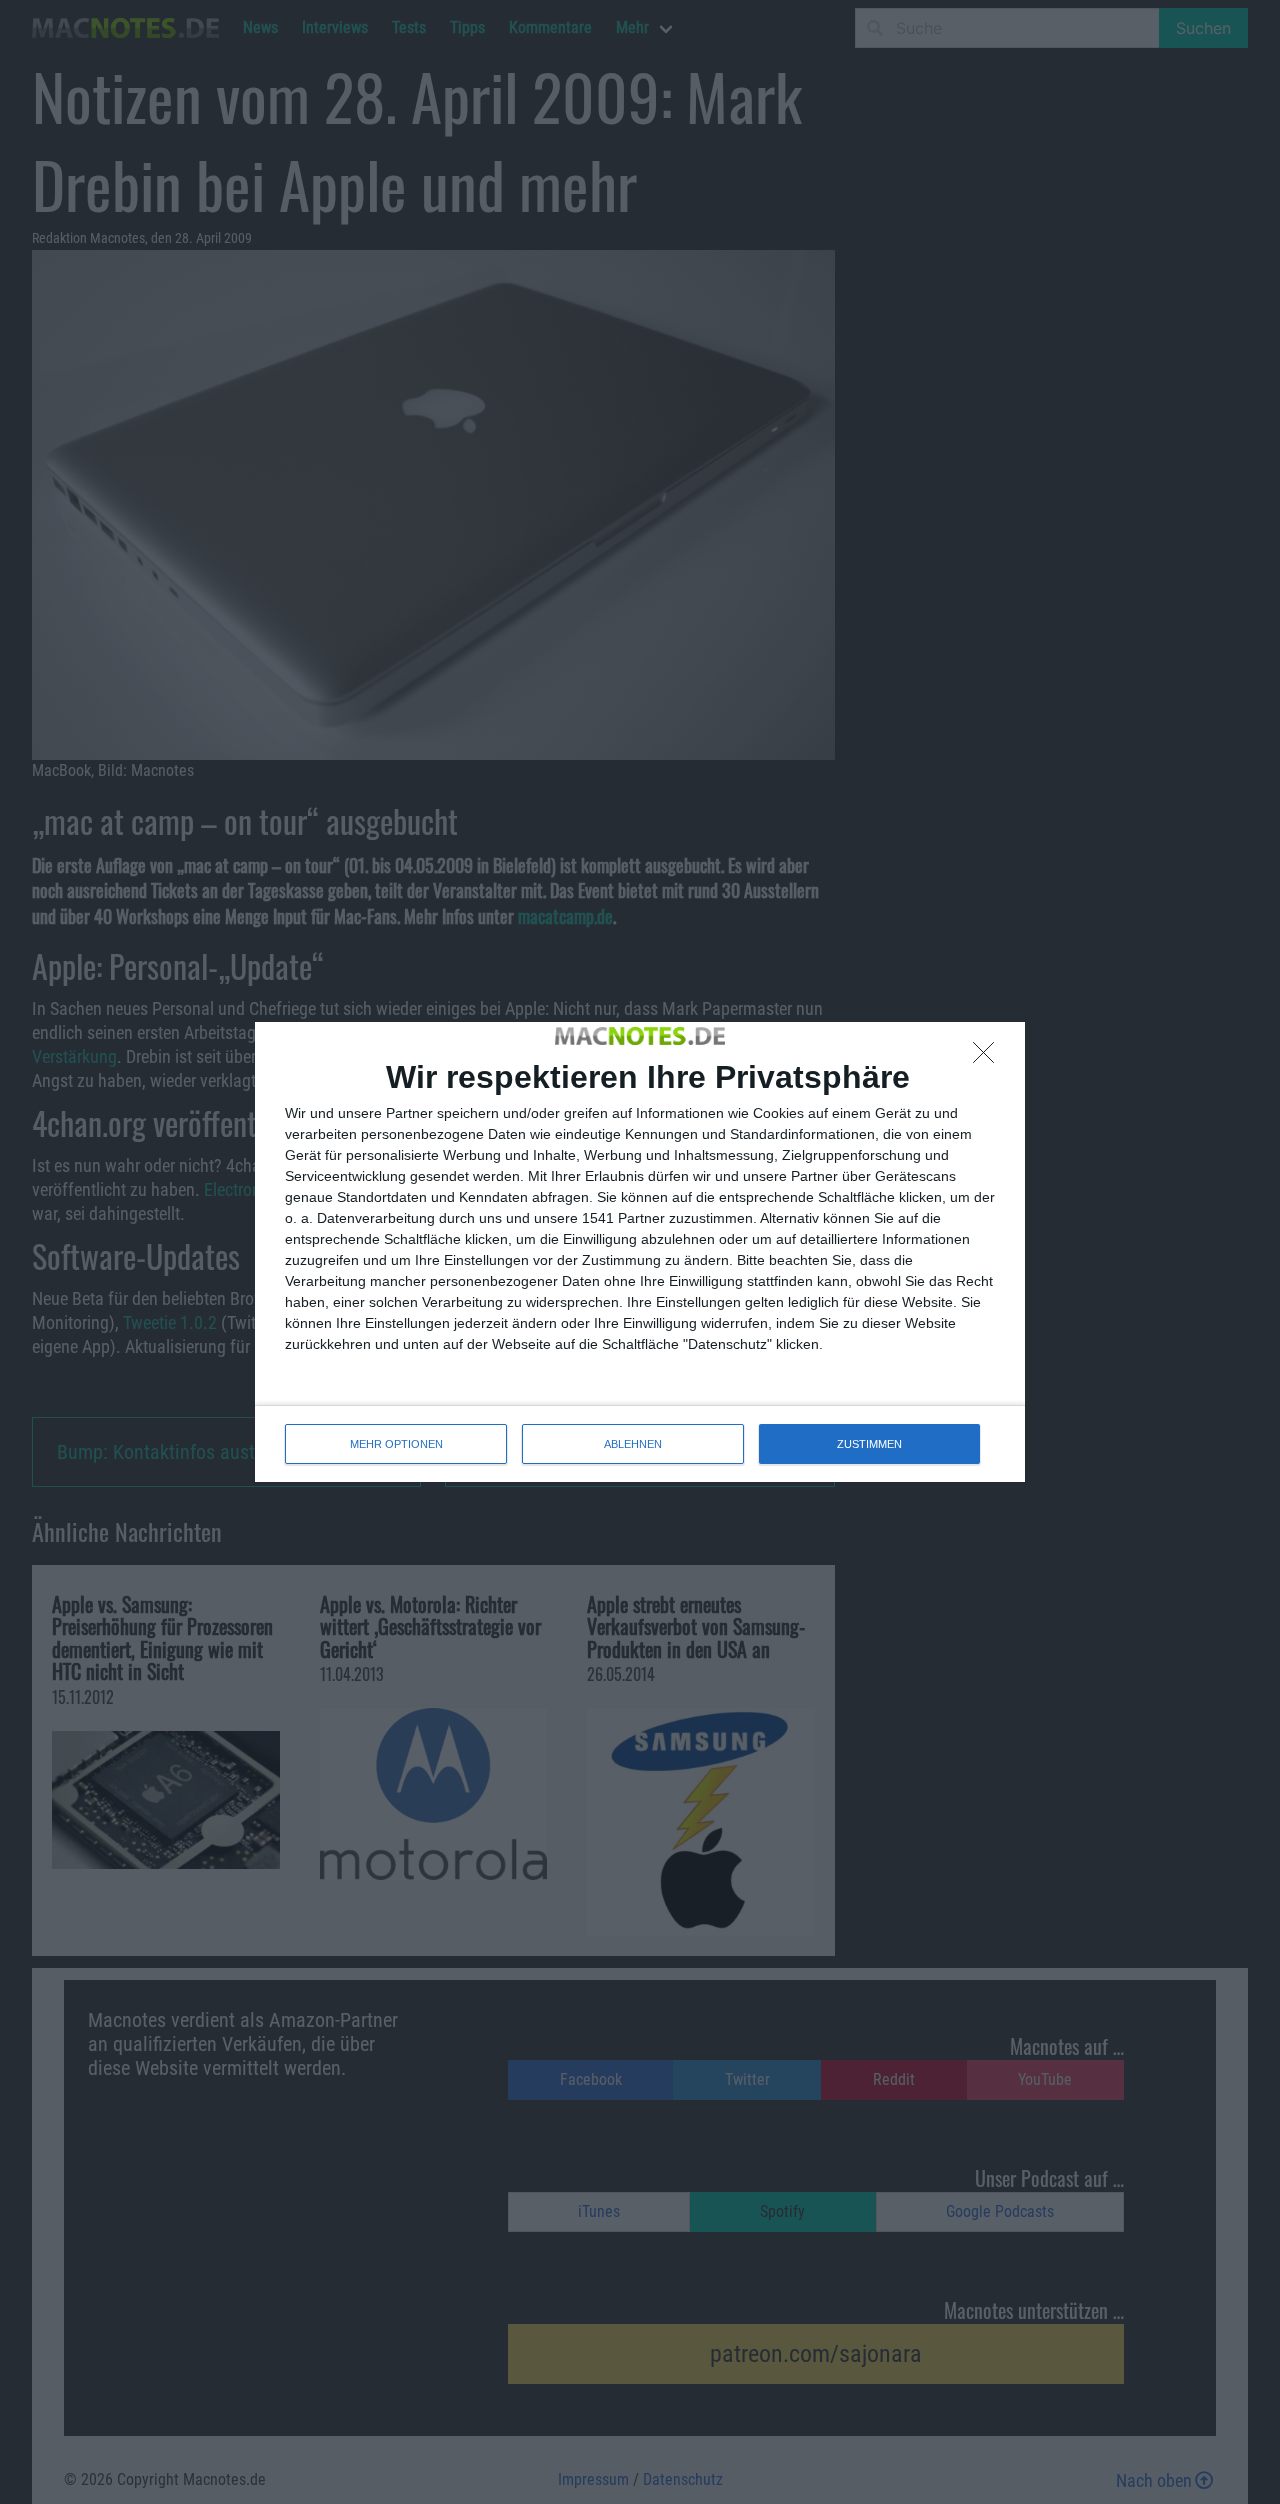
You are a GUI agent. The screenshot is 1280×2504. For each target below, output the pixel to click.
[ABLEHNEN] (989, 1058)
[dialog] (640, 1252)
